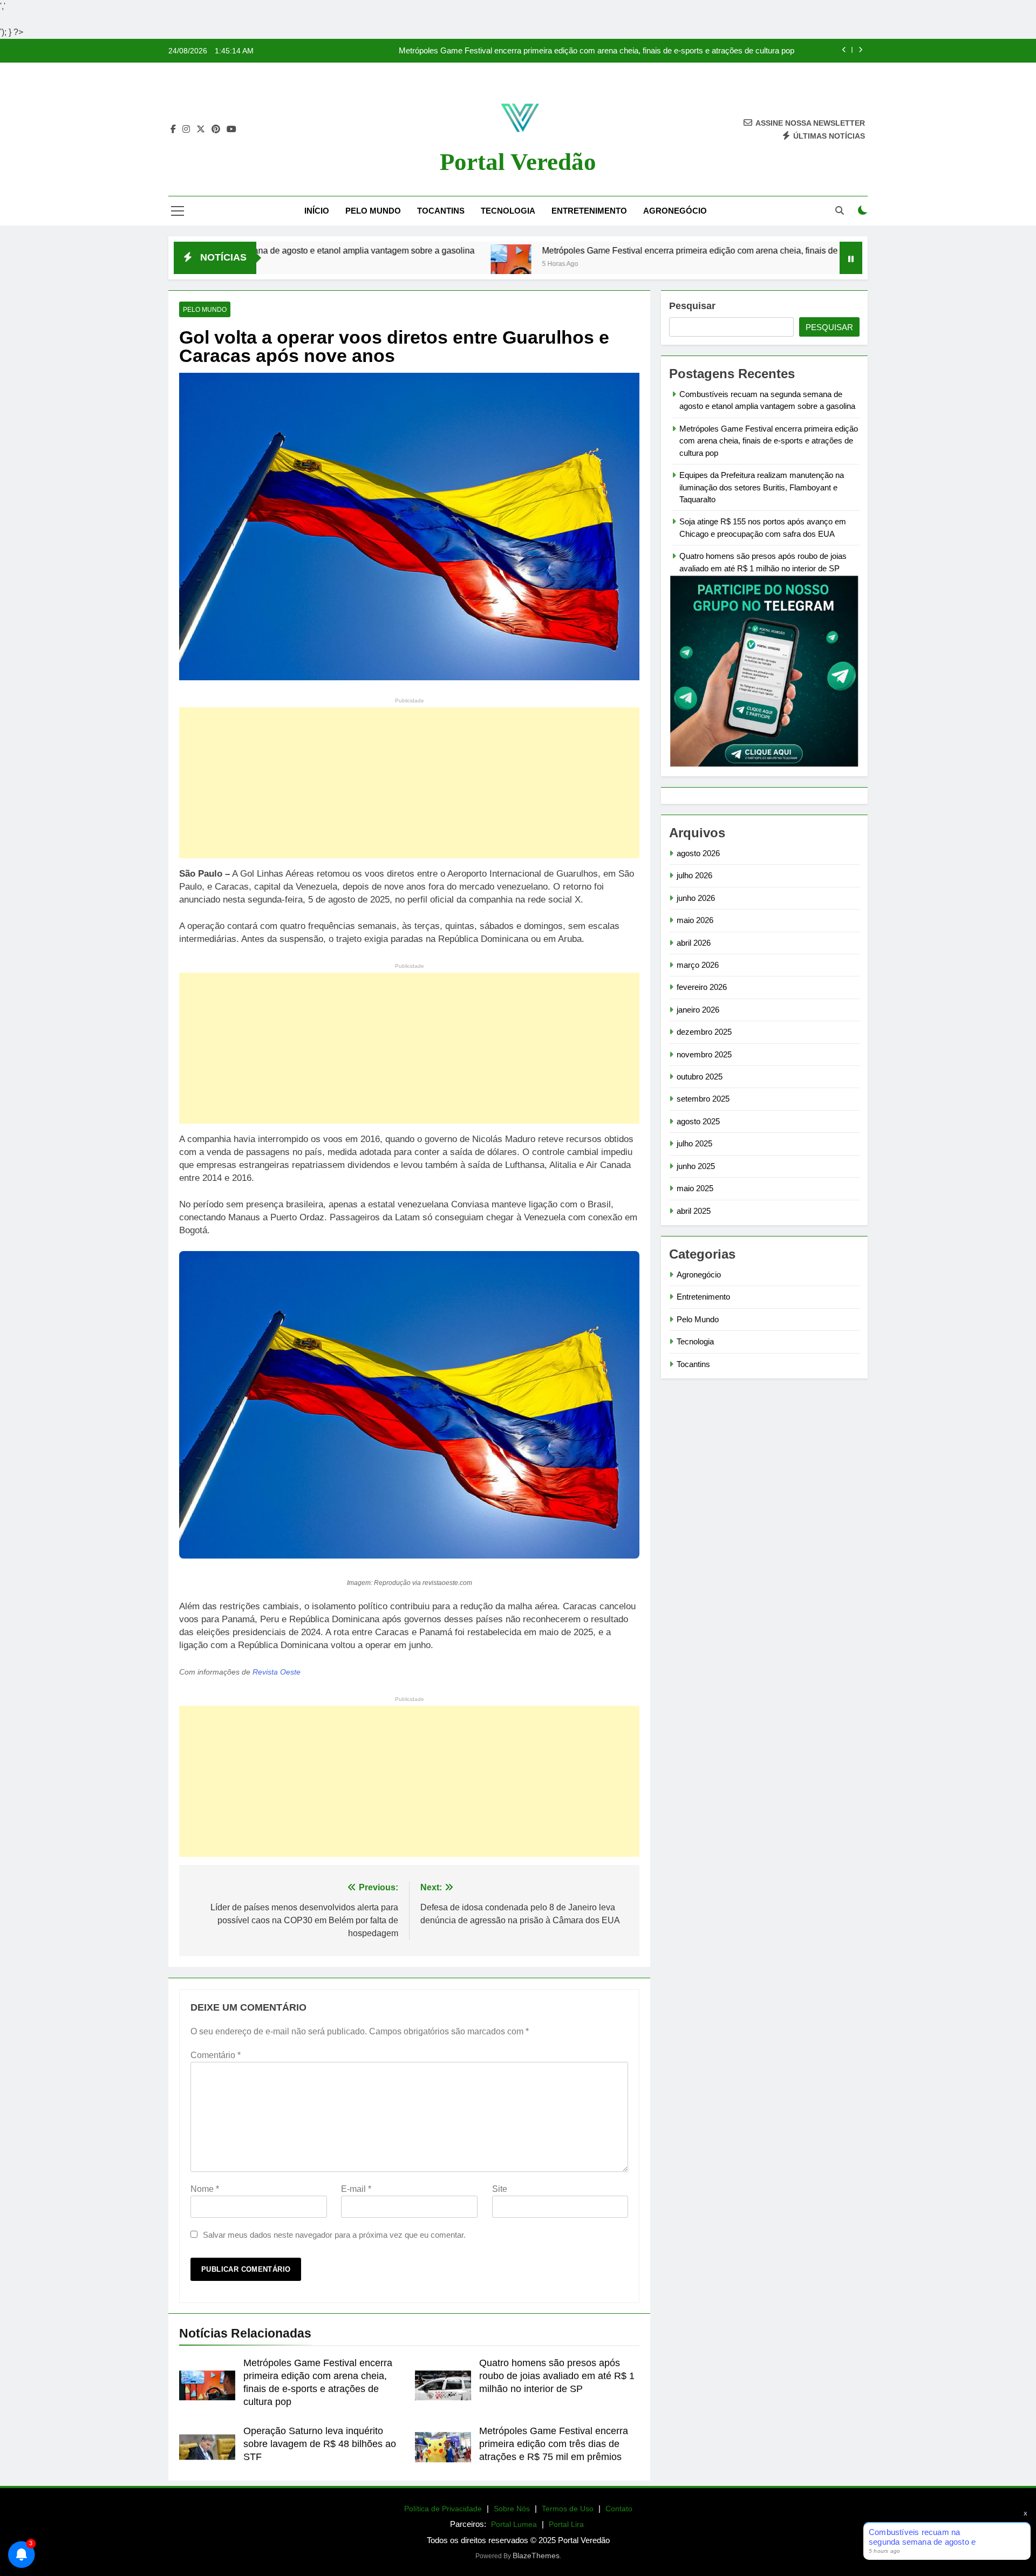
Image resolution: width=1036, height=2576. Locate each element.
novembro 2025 (704, 1054)
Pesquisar (692, 306)
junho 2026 (696, 898)
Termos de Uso (568, 2509)
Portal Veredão (518, 162)
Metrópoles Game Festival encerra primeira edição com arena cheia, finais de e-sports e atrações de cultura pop (597, 51)
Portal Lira (566, 2524)
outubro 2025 (700, 1077)
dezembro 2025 (704, 1032)
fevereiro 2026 (702, 987)
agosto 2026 (698, 853)
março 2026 (698, 965)
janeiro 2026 (698, 1010)
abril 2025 (694, 1211)
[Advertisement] (409, 783)
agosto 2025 (698, 1121)
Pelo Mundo (373, 211)
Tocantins (441, 211)
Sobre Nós (512, 2509)
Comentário (216, 2055)
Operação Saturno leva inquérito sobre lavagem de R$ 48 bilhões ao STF (320, 2444)
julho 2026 (694, 875)
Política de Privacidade (443, 2509)
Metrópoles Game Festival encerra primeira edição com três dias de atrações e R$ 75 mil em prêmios (554, 2444)
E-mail (356, 2189)
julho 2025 (694, 1143)
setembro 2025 (703, 1099)
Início (317, 211)
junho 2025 (696, 1166)
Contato (619, 2509)
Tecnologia (508, 211)
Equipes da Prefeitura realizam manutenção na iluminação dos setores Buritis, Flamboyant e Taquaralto (762, 487)
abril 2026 (694, 943)
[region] (140, 2491)
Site (500, 2189)
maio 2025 (695, 1188)
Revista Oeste (277, 1672)
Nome (205, 2189)
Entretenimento (589, 211)
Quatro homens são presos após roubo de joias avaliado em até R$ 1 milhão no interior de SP (557, 2376)
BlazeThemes (536, 2555)
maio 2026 (695, 920)
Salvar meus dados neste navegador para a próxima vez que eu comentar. (334, 2235)
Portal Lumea (514, 2524)
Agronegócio (675, 211)
